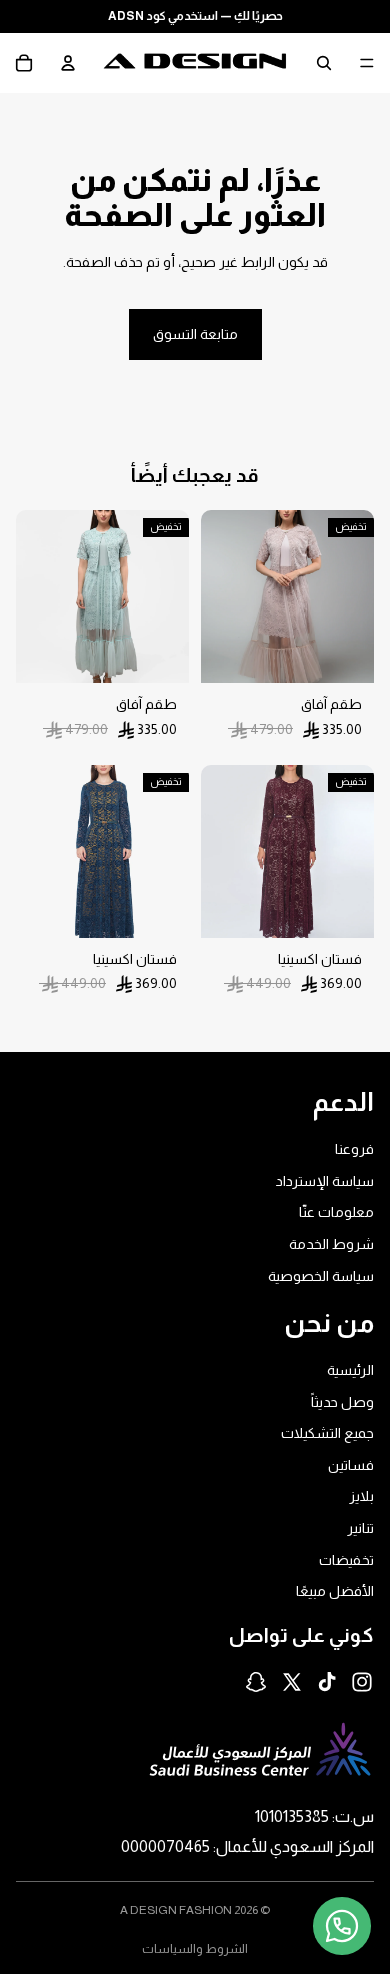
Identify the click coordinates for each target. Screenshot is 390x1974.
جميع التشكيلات (327, 1433)
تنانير (360, 1528)
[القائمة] (367, 63)
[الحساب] (68, 63)
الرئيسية (350, 1370)
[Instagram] (362, 1682)
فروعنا (354, 1149)
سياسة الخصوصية (321, 1275)
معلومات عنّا (336, 1212)
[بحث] (324, 63)
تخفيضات (346, 1560)
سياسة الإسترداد (325, 1181)
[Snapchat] (256, 1682)
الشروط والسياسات (195, 1949)
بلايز (361, 1496)
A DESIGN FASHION (176, 1910)
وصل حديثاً (342, 1402)
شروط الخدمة (331, 1244)
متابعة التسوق (195, 334)
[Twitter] (292, 1682)
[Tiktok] (327, 1682)
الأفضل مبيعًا (335, 1591)
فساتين (351, 1465)
